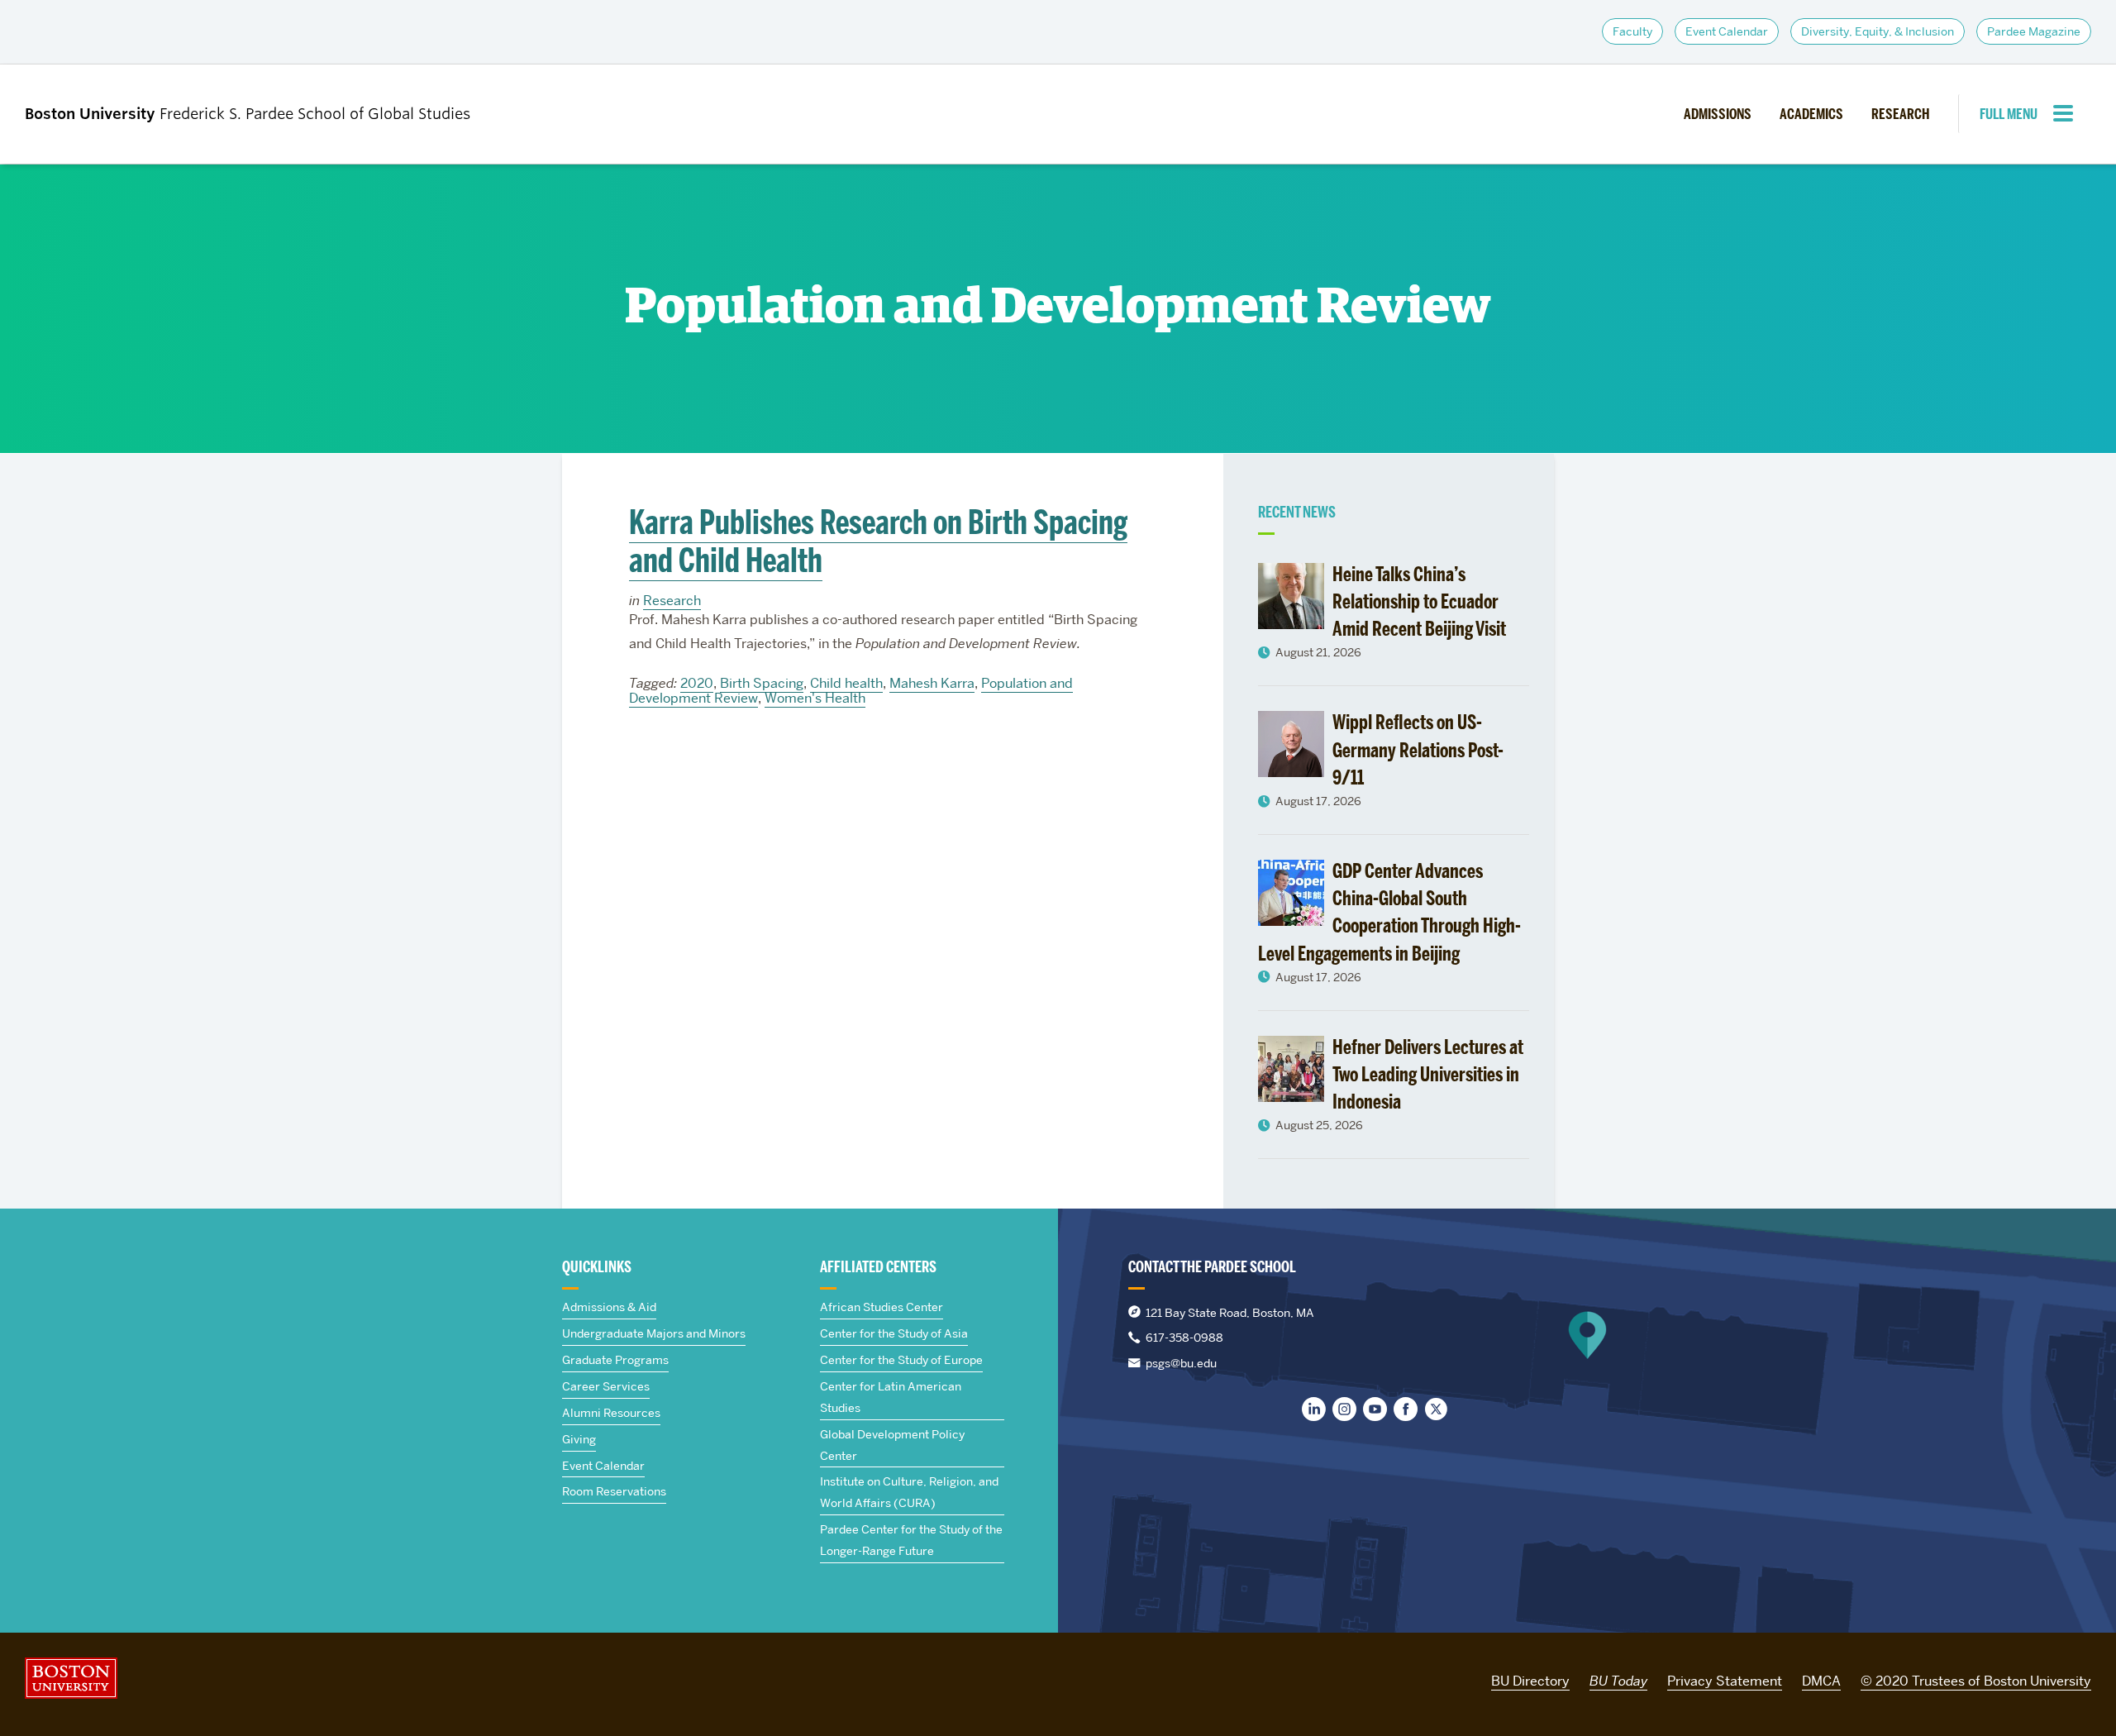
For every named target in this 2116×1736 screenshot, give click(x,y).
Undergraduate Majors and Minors (654, 1333)
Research (1900, 114)
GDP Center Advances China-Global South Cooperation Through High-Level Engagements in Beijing (1389, 912)
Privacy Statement (1725, 1681)
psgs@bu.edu (1181, 1363)
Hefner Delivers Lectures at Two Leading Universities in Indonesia (1428, 1075)
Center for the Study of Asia (894, 1333)
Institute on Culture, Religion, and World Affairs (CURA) (909, 1492)
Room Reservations (614, 1491)
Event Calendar (1727, 31)
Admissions (1718, 114)
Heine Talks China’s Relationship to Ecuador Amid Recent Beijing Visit (1419, 602)
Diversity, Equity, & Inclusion (1878, 31)
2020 (697, 683)
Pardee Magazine (2034, 31)
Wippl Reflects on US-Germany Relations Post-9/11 (1418, 750)
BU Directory (1530, 1681)
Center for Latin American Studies (891, 1397)
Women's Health (815, 698)
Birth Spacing (762, 683)
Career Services (606, 1386)
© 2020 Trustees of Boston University (1976, 1681)
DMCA (1821, 1681)
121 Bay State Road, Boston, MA (1230, 1313)
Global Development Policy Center (892, 1445)
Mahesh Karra (932, 683)
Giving (579, 1439)
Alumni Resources (611, 1413)
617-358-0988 (1184, 1338)
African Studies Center (882, 1307)
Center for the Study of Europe (901, 1360)
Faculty (1632, 31)
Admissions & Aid (609, 1307)
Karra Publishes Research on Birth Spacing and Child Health (878, 541)
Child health (846, 683)
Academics (1811, 114)
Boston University (71, 1678)
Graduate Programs (615, 1360)
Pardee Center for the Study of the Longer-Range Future (911, 1540)
